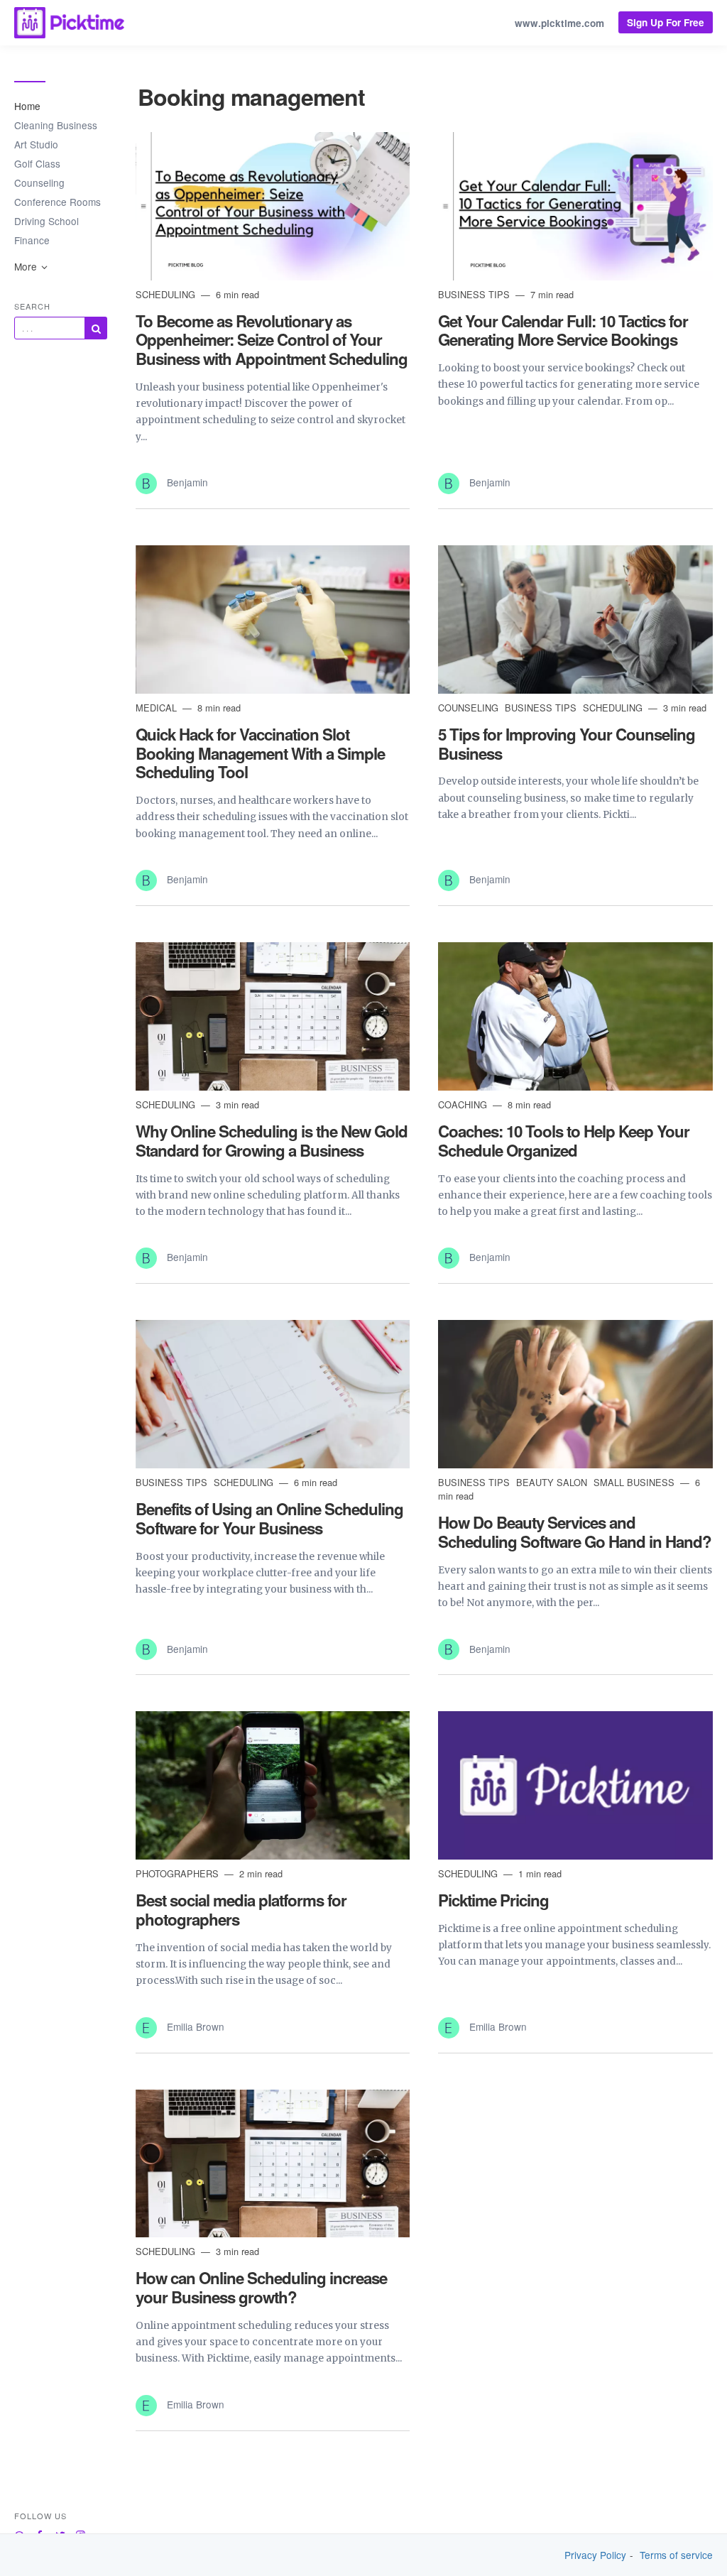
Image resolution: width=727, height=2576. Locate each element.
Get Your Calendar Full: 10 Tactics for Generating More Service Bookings (563, 331)
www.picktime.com (559, 23)
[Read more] (273, 206)
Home (27, 106)
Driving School (47, 221)
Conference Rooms (58, 202)
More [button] (27, 266)
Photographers (179, 1873)
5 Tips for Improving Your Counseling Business (567, 744)
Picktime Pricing (493, 1900)
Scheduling (167, 294)
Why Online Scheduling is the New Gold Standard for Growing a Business (272, 1141)
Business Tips (475, 294)
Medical (158, 708)
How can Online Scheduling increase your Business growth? (261, 2287)
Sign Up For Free (666, 22)
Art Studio (36, 144)
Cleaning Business (56, 125)
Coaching (464, 1104)
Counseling (39, 182)
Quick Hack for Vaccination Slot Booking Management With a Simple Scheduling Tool (260, 753)
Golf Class (37, 163)
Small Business (635, 1482)
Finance (32, 240)
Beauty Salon (553, 1482)
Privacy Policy (595, 2555)
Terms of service (676, 2555)
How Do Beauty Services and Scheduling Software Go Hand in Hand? (575, 1532)
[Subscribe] (96, 328)
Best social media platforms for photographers (241, 1910)
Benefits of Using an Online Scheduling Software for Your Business (269, 1518)
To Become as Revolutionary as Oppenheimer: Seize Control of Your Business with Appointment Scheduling (272, 340)
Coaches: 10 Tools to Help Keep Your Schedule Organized (564, 1141)
